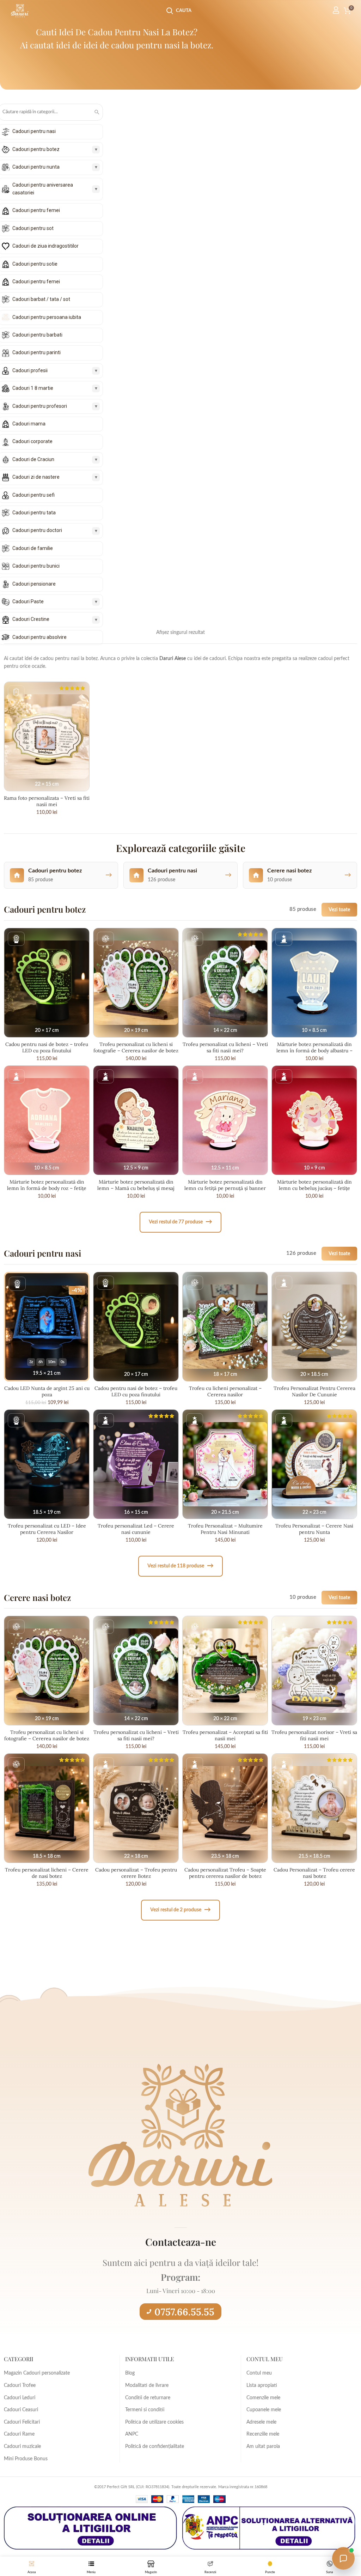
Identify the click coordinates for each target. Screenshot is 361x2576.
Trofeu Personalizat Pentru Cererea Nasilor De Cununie (314, 1391)
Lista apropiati (262, 2385)
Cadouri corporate (32, 441)
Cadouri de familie (33, 548)
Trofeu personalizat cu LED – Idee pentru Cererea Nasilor (47, 1529)
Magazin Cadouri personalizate (37, 2373)
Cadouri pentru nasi (34, 131)
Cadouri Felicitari (22, 2422)
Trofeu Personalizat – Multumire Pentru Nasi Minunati (225, 1529)
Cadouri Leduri (20, 2398)
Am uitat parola (263, 2447)
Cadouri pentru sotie (35, 264)
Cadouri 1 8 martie (33, 388)
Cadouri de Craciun (33, 459)
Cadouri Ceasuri (21, 2410)
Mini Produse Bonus (26, 2459)
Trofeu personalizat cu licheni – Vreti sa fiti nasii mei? (225, 1047)
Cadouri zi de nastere (36, 477)
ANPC (132, 2434)
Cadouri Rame (19, 2434)
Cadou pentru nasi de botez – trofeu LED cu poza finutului (47, 1047)
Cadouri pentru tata (34, 513)
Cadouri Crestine (31, 619)
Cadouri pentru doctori (37, 530)
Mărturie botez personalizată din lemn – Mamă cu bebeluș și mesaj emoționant (136, 1188)
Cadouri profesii (30, 370)
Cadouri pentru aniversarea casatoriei (43, 189)
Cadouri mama (29, 424)
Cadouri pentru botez (36, 149)
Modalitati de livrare (147, 2385)
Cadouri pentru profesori (40, 406)
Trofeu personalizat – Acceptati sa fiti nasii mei (225, 1735)
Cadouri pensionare (34, 584)
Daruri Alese (173, 659)
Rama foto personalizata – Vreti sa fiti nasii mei (47, 801)
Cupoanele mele (264, 2410)
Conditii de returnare (148, 2398)
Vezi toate (339, 910)
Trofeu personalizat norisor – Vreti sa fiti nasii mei (314, 1735)
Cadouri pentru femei (36, 210)
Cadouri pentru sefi (33, 495)
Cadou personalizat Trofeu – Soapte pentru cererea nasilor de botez (225, 1873)
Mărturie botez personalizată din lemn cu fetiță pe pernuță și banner (225, 1185)
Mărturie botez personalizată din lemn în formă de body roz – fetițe (47, 1185)
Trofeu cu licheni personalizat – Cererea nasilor (225, 1391)
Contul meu (259, 2373)
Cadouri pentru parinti (36, 352)
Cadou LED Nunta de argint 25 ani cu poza (47, 1391)
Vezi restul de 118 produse (180, 1566)
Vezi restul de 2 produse (180, 1910)
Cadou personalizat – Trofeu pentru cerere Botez (136, 1873)
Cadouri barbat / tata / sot (41, 299)
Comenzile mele (263, 2398)
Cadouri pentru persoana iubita (47, 317)
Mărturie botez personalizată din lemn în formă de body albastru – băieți (314, 1051)
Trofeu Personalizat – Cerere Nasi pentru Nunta (314, 1529)
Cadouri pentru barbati (37, 335)
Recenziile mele (263, 2434)
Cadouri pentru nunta (36, 167)
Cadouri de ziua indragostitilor (45, 246)
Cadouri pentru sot (33, 228)
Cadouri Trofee (20, 2385)
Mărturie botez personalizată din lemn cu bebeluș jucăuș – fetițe (314, 1185)
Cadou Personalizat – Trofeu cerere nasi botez (314, 1873)
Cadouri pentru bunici (36, 566)
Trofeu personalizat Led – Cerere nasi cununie (136, 1529)
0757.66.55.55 (184, 2312)
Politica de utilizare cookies (154, 2422)
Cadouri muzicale (22, 2447)
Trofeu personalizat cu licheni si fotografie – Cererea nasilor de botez (136, 1047)
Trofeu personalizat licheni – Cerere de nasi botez (47, 1873)
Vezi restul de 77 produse (180, 1222)
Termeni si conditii (145, 2410)
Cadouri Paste (28, 601)
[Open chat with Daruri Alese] (343, 2558)
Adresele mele (261, 2422)
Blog (130, 2373)
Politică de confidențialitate (155, 2447)
